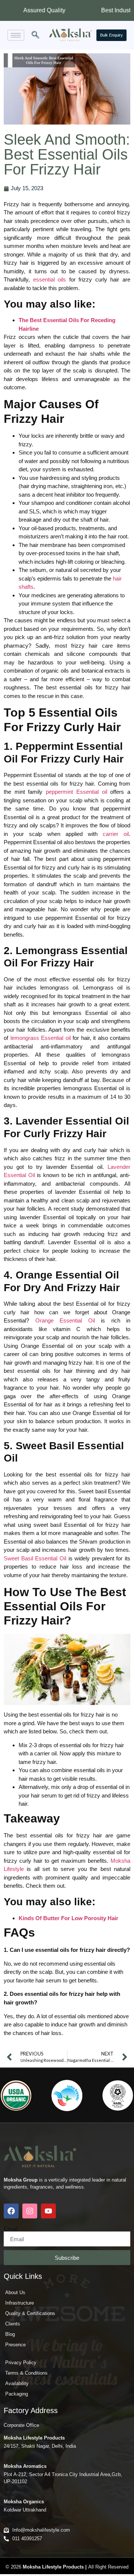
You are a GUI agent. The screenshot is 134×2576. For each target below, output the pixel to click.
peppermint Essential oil (76, 792)
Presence (15, 2345)
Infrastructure (20, 2303)
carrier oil (116, 834)
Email (11, 2229)
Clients (13, 2324)
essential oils (50, 279)
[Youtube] (48, 2211)
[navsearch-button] (35, 35)
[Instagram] (30, 2211)
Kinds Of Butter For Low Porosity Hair (68, 1918)
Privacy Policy (21, 2363)
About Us (15, 2292)
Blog (10, 2334)
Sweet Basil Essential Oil (35, 1558)
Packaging (17, 2394)
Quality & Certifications (30, 2313)
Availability (17, 2383)
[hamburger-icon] (16, 35)
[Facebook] (11, 2211)
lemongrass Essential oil (41, 1038)
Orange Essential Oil (65, 1320)
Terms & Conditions (26, 2373)
